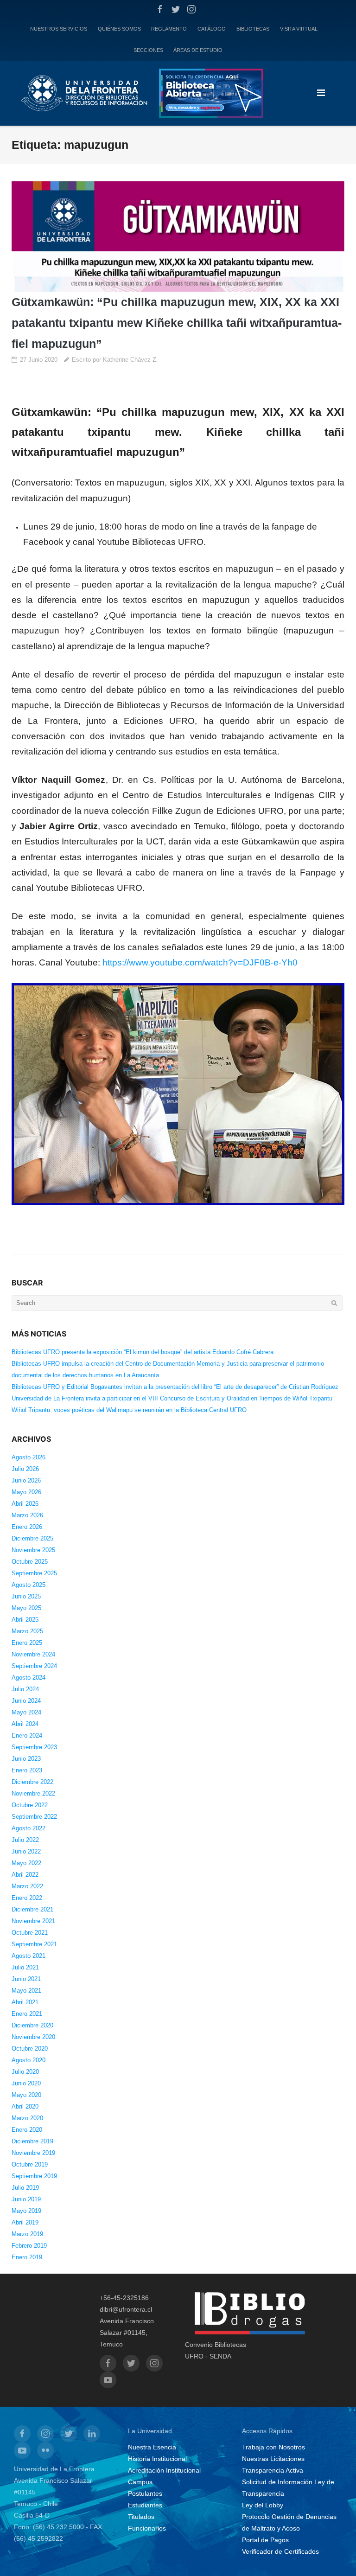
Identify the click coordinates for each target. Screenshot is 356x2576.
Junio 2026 (26, 1480)
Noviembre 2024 (33, 1654)
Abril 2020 (25, 2106)
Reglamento (169, 29)
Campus (140, 2482)
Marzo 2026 (27, 1515)
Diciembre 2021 (32, 1909)
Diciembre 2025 (32, 1538)
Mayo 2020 (26, 2095)
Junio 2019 (26, 2199)
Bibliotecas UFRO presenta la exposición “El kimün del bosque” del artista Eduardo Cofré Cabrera (143, 1352)
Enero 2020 (27, 2130)
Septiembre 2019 (34, 2176)
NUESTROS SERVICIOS (59, 29)
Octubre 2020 (30, 2049)
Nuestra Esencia (152, 2447)
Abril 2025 (25, 1620)
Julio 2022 (25, 1840)
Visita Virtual (299, 29)
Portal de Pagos (265, 2540)
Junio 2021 (26, 1979)
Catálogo (212, 29)
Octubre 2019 (30, 2164)
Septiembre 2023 (34, 1747)
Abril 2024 (25, 1724)
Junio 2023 (26, 1759)
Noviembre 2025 (33, 1550)
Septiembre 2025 (34, 1573)
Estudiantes (145, 2505)
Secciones (148, 50)
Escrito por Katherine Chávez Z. (115, 360)
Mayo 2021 (26, 1991)
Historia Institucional (157, 2459)
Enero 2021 (27, 2014)
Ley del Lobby (263, 2505)
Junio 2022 (26, 1851)
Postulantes (145, 2493)
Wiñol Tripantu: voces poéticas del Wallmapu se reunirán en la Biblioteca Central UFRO (129, 1410)
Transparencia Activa (273, 2470)
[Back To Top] (333, 2554)
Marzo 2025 (27, 1631)
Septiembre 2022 (34, 1817)
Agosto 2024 (29, 1678)
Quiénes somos (119, 29)
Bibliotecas (253, 29)
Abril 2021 (25, 2002)
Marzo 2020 (27, 2118)
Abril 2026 (25, 1504)
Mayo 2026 (26, 1492)
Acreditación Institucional (164, 2470)
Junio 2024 (26, 1701)
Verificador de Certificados (280, 2551)
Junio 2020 (26, 2083)
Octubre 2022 (30, 1805)
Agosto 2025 (29, 1585)
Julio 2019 (25, 2188)
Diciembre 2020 (32, 2025)
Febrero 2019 (29, 2246)
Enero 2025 (27, 1643)
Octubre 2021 (30, 1933)
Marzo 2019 (27, 2234)
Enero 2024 (27, 1735)
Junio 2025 (26, 1596)
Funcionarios (147, 2528)
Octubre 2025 (30, 1562)
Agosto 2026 (29, 1457)
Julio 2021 (25, 1967)
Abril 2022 (25, 1875)
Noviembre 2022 (33, 1793)
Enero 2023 (27, 1770)
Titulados (141, 2517)
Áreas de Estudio (198, 50)
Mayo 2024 (26, 1712)
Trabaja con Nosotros (273, 2447)
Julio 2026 (25, 1469)
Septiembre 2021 (34, 1944)
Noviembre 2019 (33, 2153)
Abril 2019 (25, 2222)
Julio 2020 (25, 2072)
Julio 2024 (25, 1689)
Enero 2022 (27, 1898)
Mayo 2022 (26, 1863)
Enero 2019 (27, 2257)
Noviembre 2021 (33, 1921)
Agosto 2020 (29, 2060)
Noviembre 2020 (33, 2037)
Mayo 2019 (26, 2211)
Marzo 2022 (27, 1886)
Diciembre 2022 (32, 1782)
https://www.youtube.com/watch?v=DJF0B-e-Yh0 (200, 962)
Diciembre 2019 (32, 2141)
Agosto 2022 (29, 1828)
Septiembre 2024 (34, 1666)
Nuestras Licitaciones (273, 2459)
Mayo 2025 (26, 1608)
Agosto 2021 (29, 1956)
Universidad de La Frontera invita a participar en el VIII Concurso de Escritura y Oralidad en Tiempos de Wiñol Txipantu (172, 1398)
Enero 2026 (27, 1527)
